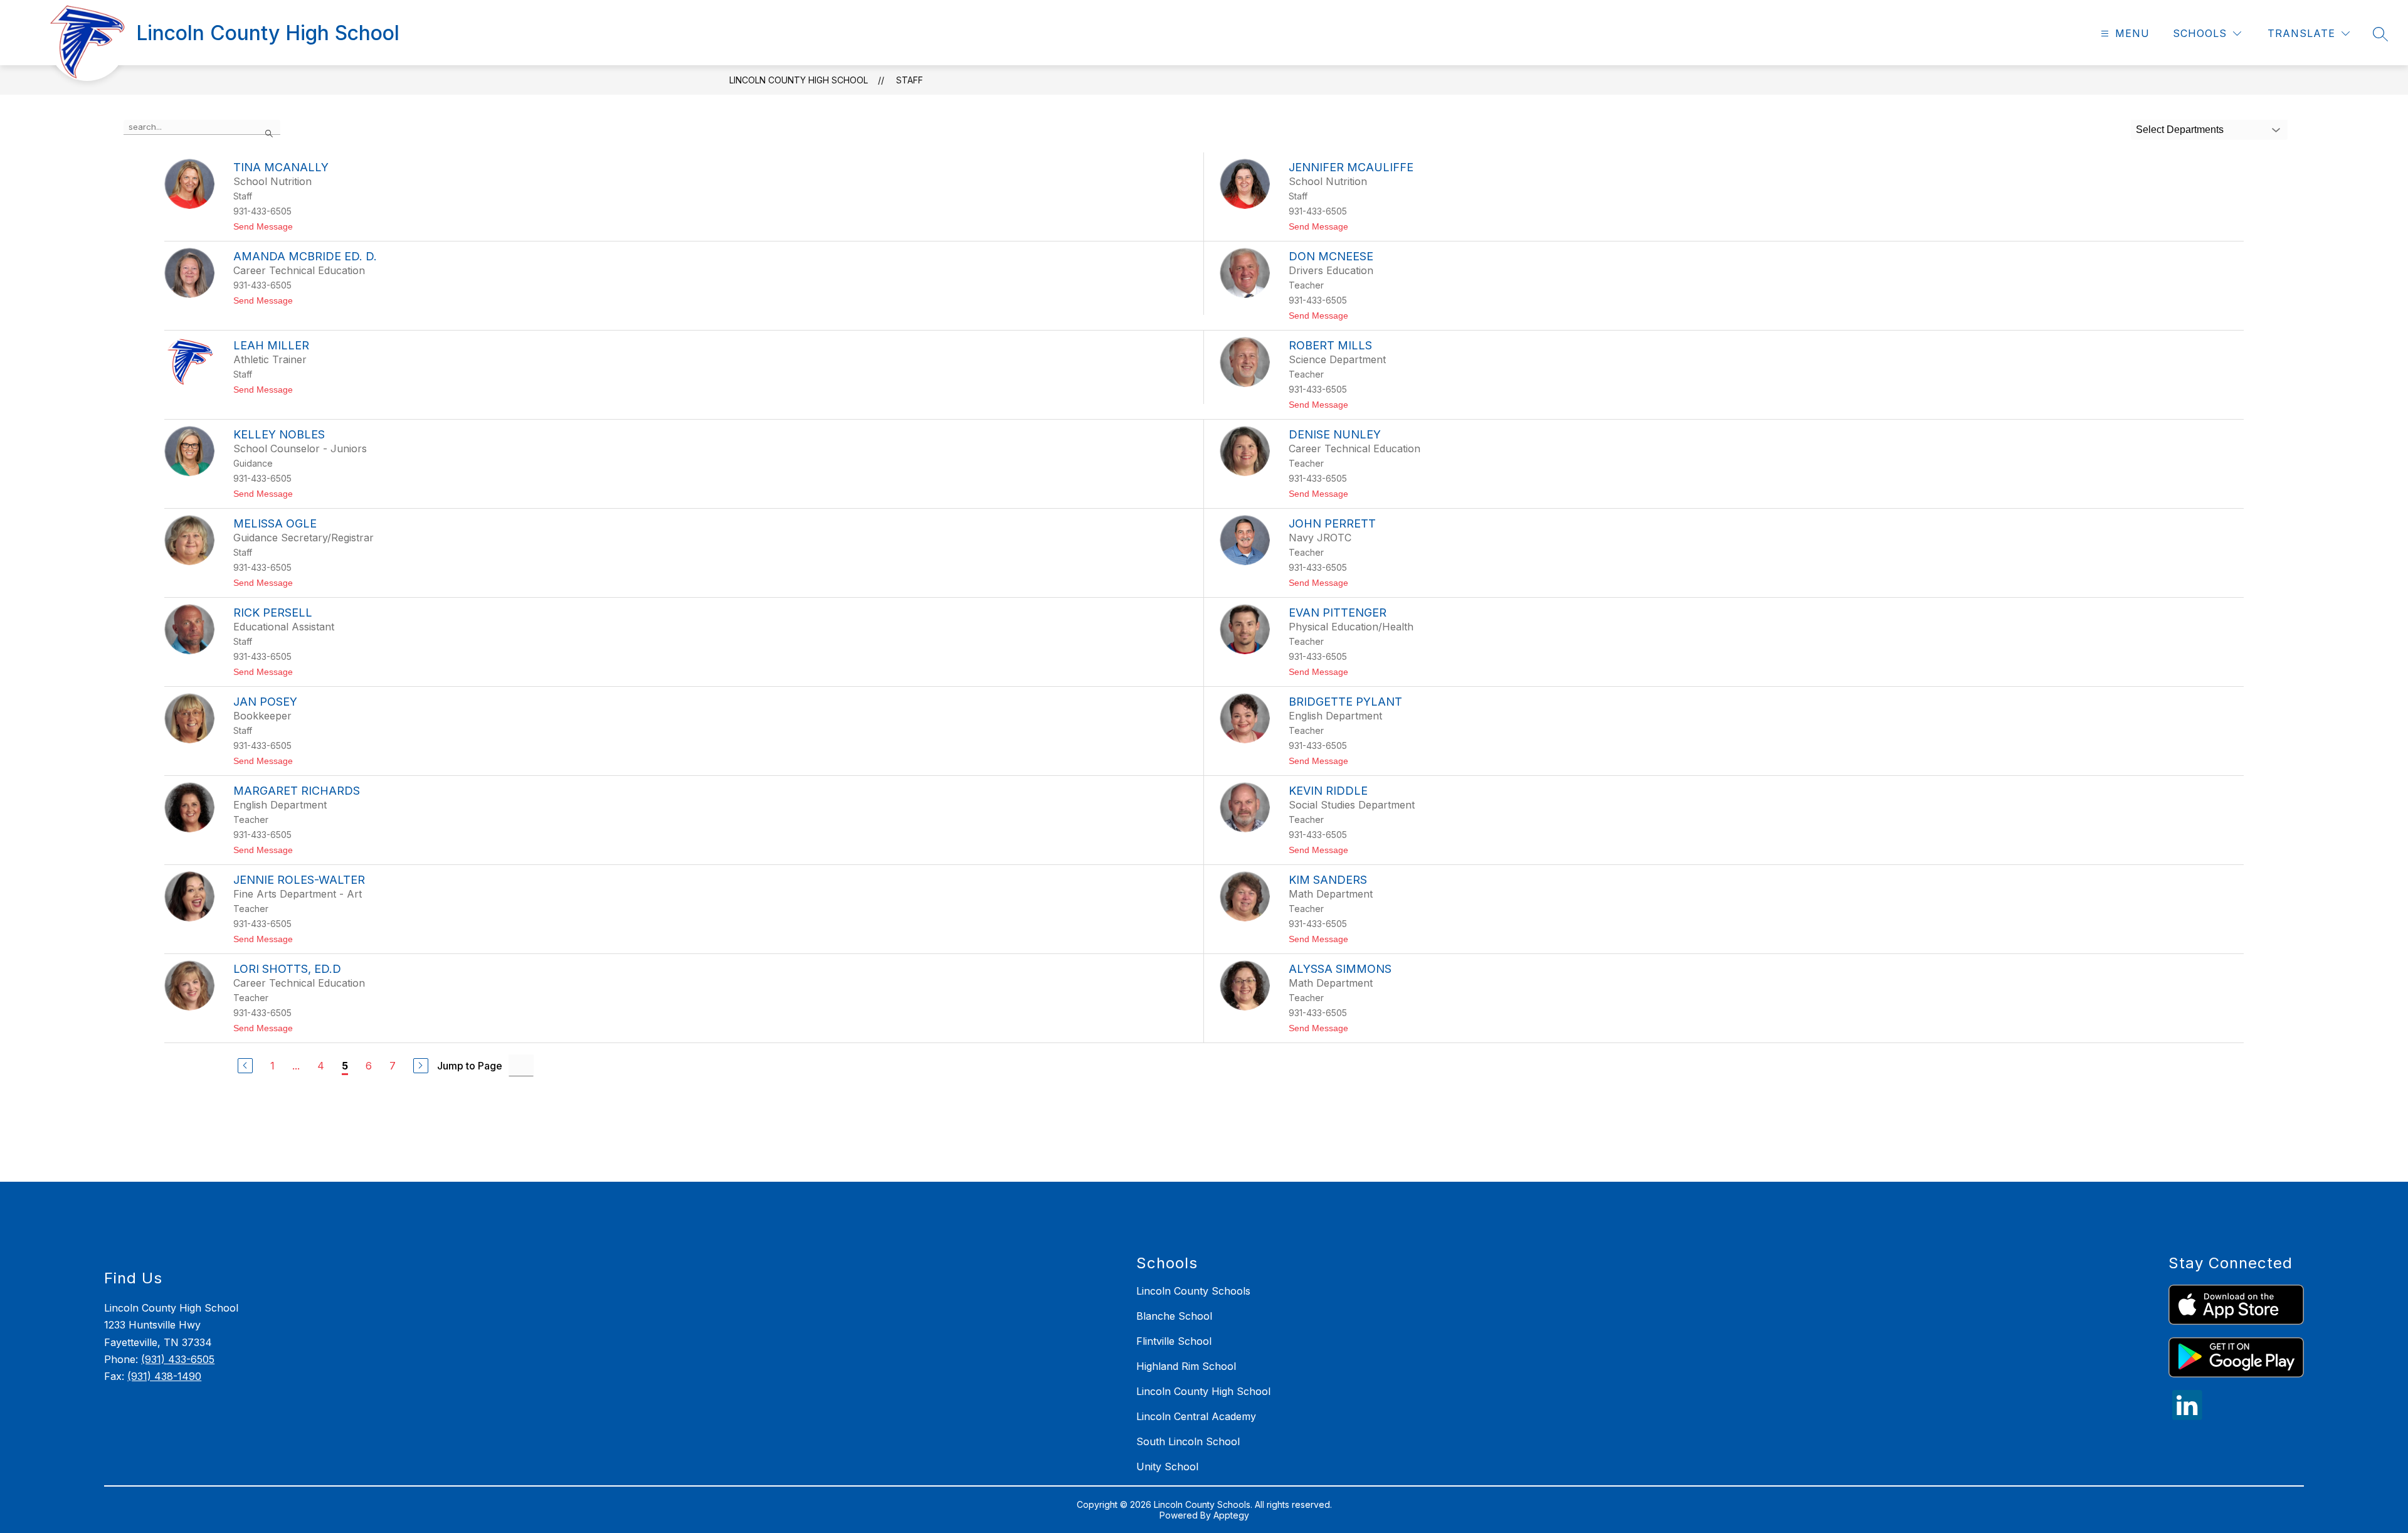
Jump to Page (470, 1066)
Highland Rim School (1186, 1366)
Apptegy (1231, 1515)
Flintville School (1174, 1341)
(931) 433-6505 (178, 1359)
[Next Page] (421, 1066)
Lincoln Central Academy (1196, 1416)
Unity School (1167, 1467)
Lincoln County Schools (1193, 1291)
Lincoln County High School (799, 80)
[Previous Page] (245, 1066)
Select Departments (2180, 130)
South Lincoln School (1188, 1441)
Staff (910, 80)
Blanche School (1174, 1316)
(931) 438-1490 (164, 1376)
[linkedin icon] (2187, 1416)
